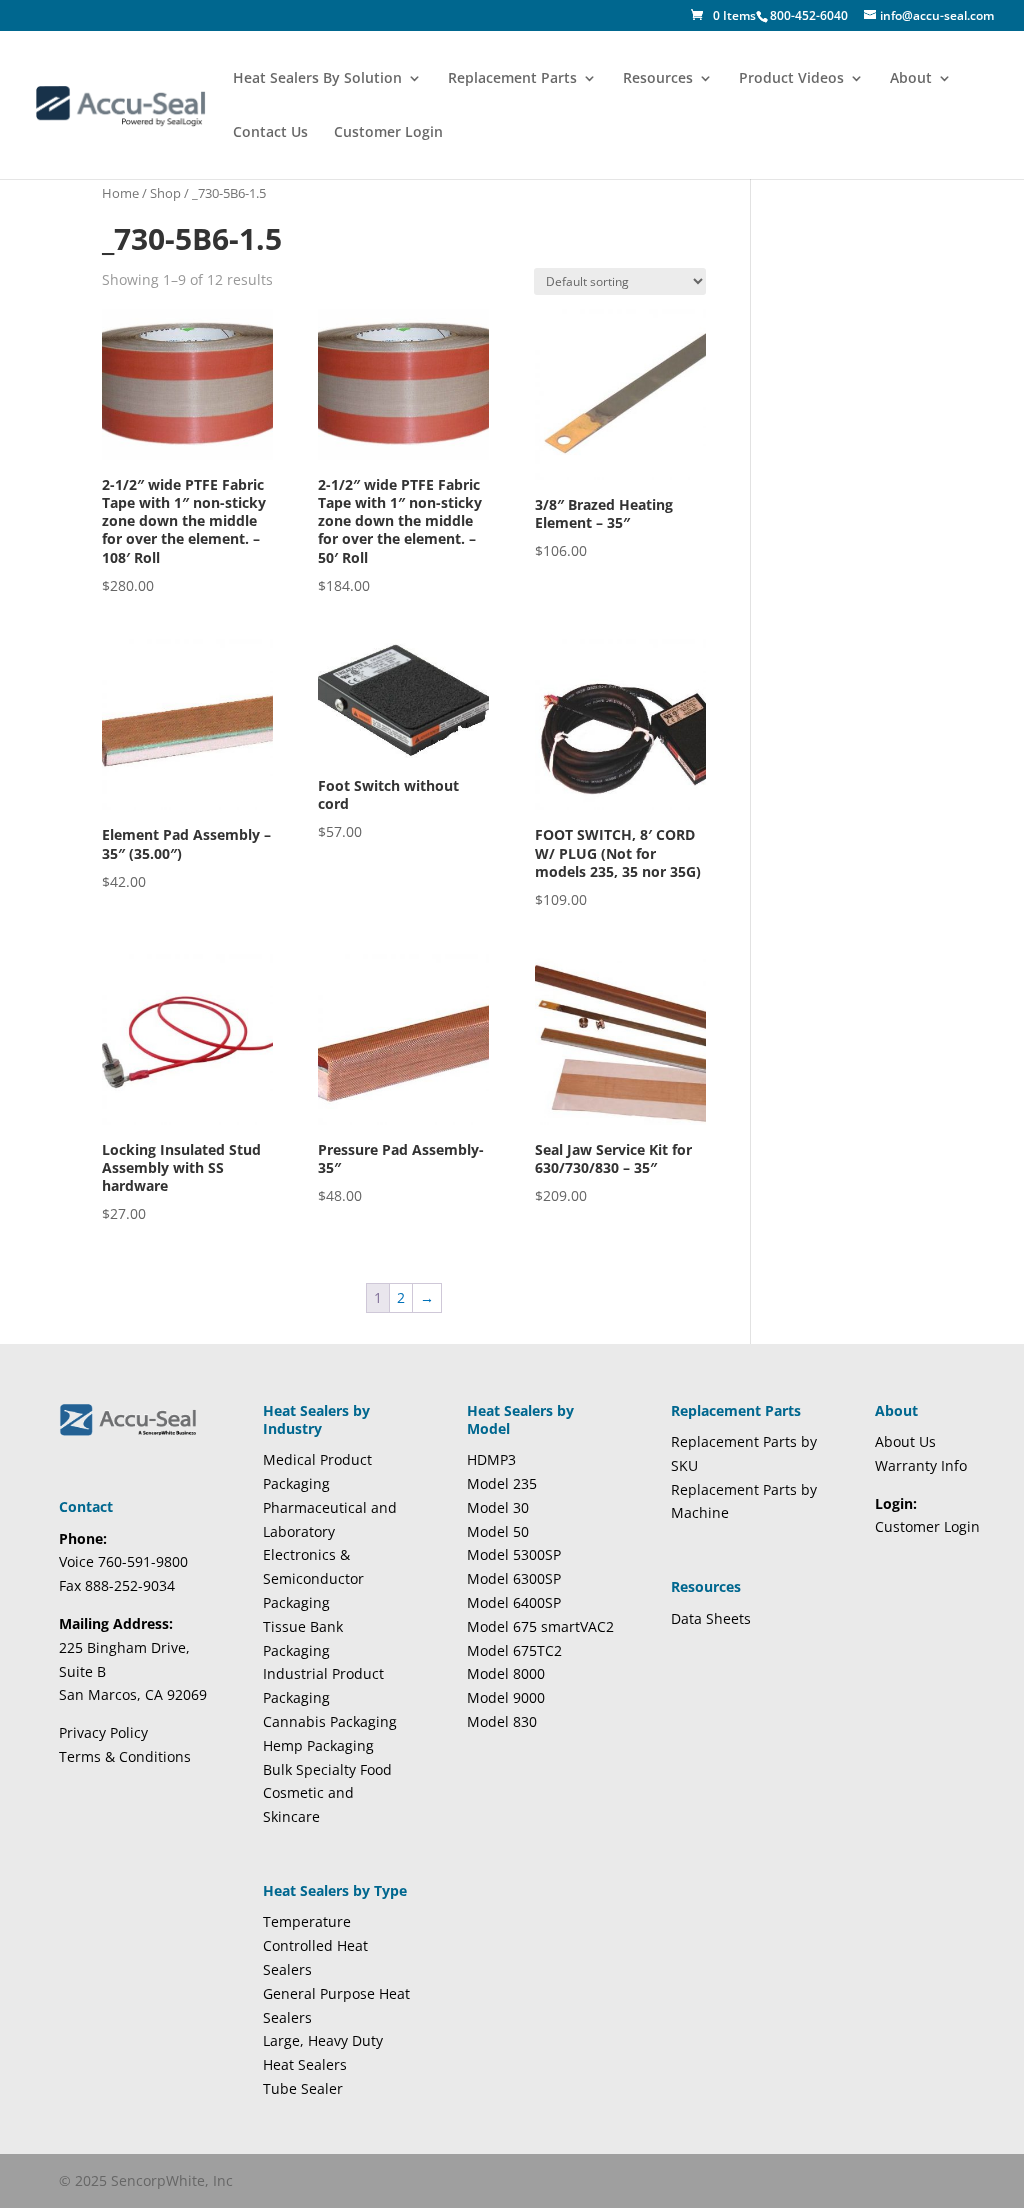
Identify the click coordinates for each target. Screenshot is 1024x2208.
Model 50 (498, 1531)
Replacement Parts (512, 79)
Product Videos (791, 79)
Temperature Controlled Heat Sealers (315, 1945)
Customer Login (388, 133)
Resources (658, 79)
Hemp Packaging (318, 1745)
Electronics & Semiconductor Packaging (313, 1578)
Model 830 (502, 1721)
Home (120, 193)
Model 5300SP (514, 1554)
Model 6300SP (514, 1578)
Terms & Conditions (125, 1756)
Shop (165, 193)
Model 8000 (506, 1673)
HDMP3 (491, 1459)
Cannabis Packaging (330, 1721)
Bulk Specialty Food (327, 1769)
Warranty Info (921, 1465)
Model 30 (498, 1507)
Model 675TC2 (514, 1650)
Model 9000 (506, 1697)
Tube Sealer (303, 2088)
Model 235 (502, 1483)
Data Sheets (711, 1618)
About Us (905, 1441)
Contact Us (270, 133)
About (911, 79)
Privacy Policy (103, 1732)
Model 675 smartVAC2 (540, 1626)
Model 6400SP (514, 1602)
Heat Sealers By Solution (317, 79)
